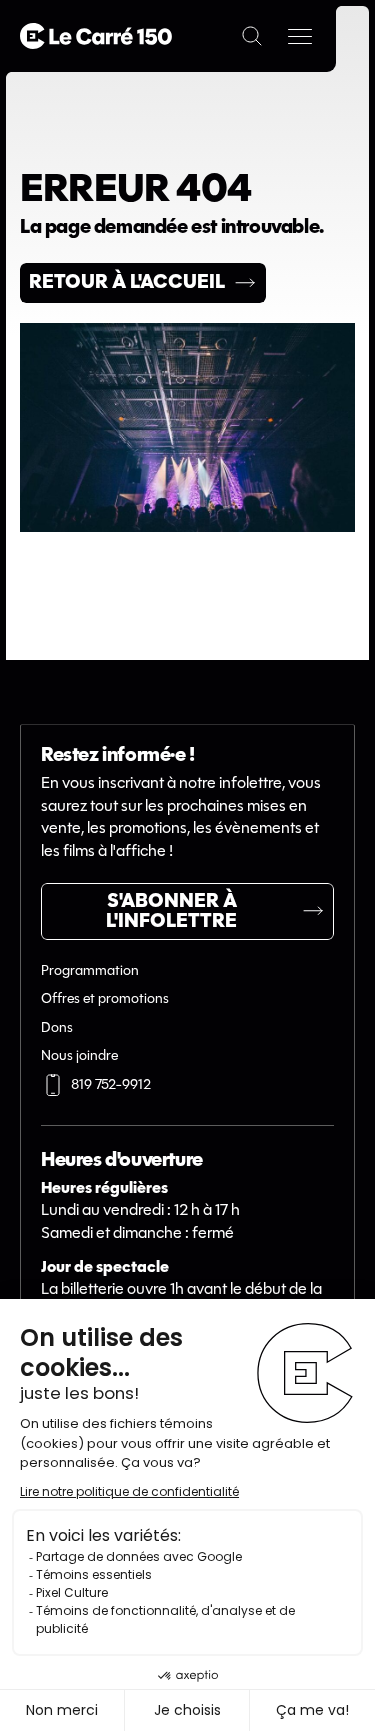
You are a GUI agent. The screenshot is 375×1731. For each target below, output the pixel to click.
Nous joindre (79, 1056)
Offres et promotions (105, 999)
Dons (57, 1028)
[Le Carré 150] (96, 36)
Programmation (90, 971)
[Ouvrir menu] (300, 36)
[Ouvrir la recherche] (252, 36)
